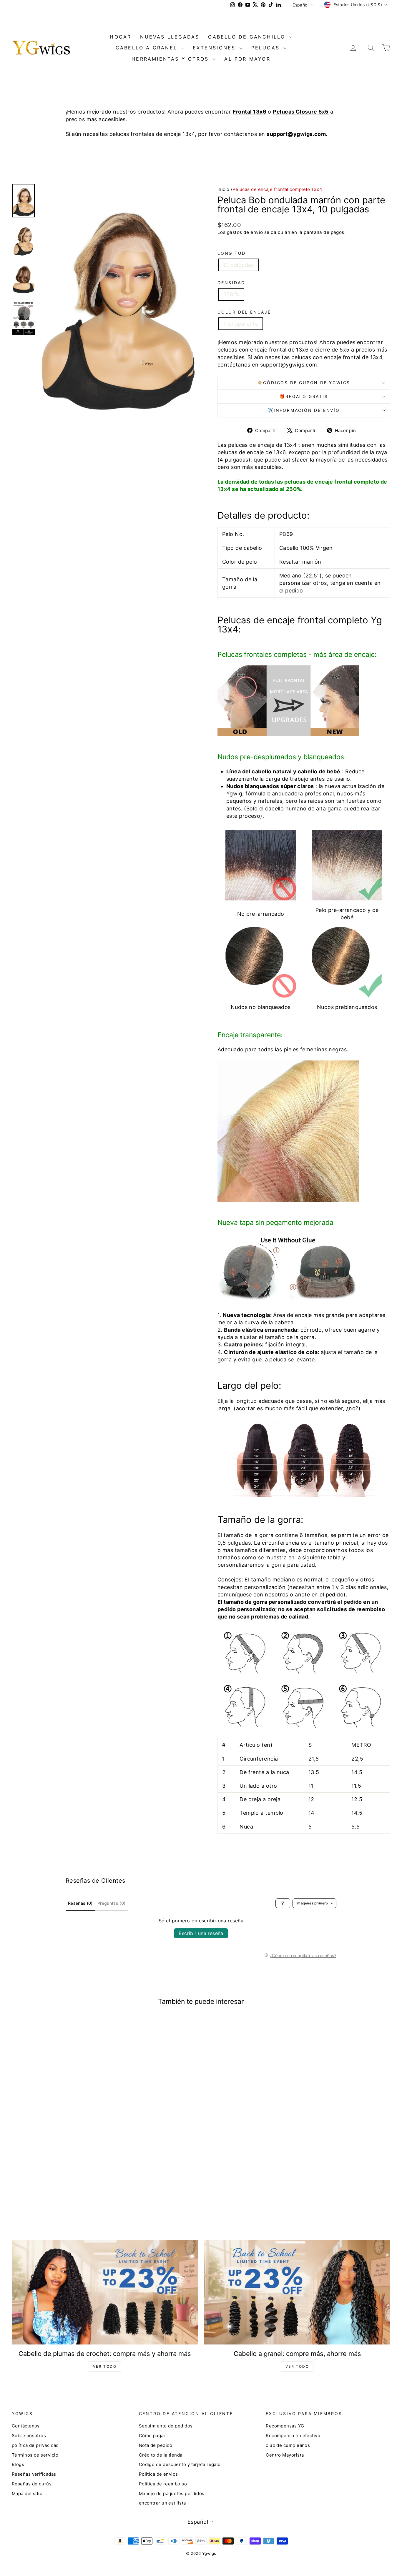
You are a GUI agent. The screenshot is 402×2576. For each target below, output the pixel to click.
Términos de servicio (35, 2455)
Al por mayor (247, 59)
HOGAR (121, 37)
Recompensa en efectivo (293, 2436)
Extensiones (215, 48)
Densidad (231, 283)
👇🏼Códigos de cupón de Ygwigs (304, 383)
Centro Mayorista (285, 2455)
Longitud (231, 253)
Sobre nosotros (29, 2436)
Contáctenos (26, 2426)
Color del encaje (244, 312)
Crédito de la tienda (161, 2455)
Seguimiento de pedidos (166, 2426)
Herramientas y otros (171, 59)
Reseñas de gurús (32, 2484)
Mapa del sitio (27, 2493)
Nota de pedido (156, 2445)
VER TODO (105, 2366)
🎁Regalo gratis (304, 396)
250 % (231, 294)
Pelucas (267, 48)
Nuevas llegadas (170, 37)
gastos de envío (245, 232)
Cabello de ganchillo (248, 37)
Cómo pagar (152, 2436)
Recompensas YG (285, 2426)
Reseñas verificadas (34, 2474)
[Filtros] (283, 1903)
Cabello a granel (148, 48)
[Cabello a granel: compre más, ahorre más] (297, 2292)
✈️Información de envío (304, 410)
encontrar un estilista (162, 2503)
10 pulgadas (239, 265)
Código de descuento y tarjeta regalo (180, 2464)
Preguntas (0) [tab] (112, 1903)
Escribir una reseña (201, 1933)
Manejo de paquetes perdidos (172, 2493)
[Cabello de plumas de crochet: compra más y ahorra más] (105, 2292)
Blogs (18, 2464)
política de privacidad (35, 2445)
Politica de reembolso (163, 2484)
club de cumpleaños (288, 2445)
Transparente (241, 324)
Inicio (224, 189)
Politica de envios (158, 2474)
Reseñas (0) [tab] (80, 1903)
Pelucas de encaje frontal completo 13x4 (278, 189)
